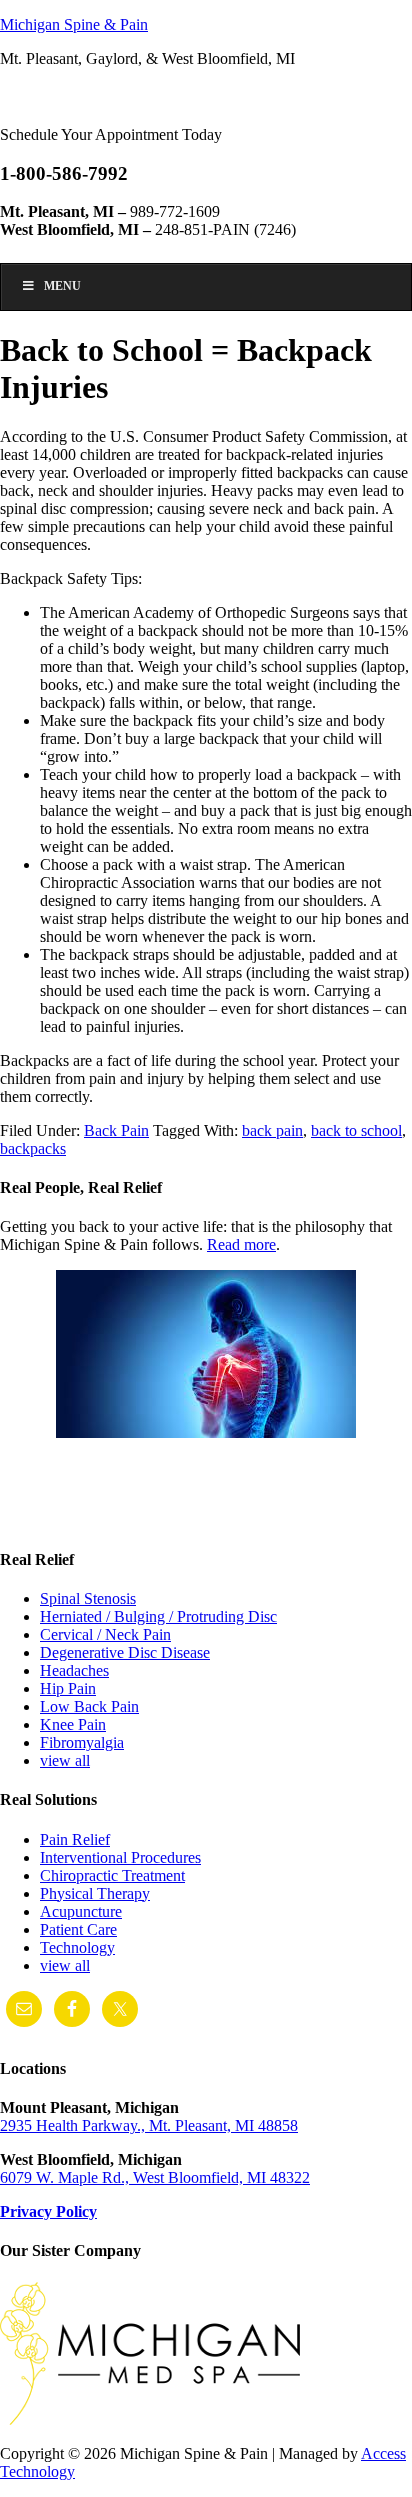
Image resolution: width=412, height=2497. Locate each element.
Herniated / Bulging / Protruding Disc (158, 1616)
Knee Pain (73, 1724)
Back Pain (116, 1130)
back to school (356, 1130)
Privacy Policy (48, 2211)
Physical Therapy (95, 1893)
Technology (77, 1947)
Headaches (74, 1670)
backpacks (33, 1148)
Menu (62, 286)
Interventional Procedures (120, 1857)
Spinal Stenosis (88, 1598)
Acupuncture (81, 1911)
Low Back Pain (89, 1706)
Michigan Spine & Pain (74, 24)
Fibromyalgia (82, 1742)
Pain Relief (75, 1839)
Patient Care (78, 1929)
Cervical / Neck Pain (105, 1634)
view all (65, 1760)
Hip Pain (68, 1688)
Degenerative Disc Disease (125, 1652)
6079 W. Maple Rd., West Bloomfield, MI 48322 (155, 2177)
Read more (241, 1244)
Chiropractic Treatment (112, 1875)
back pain (272, 1130)
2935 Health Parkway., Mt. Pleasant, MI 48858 (149, 2125)
